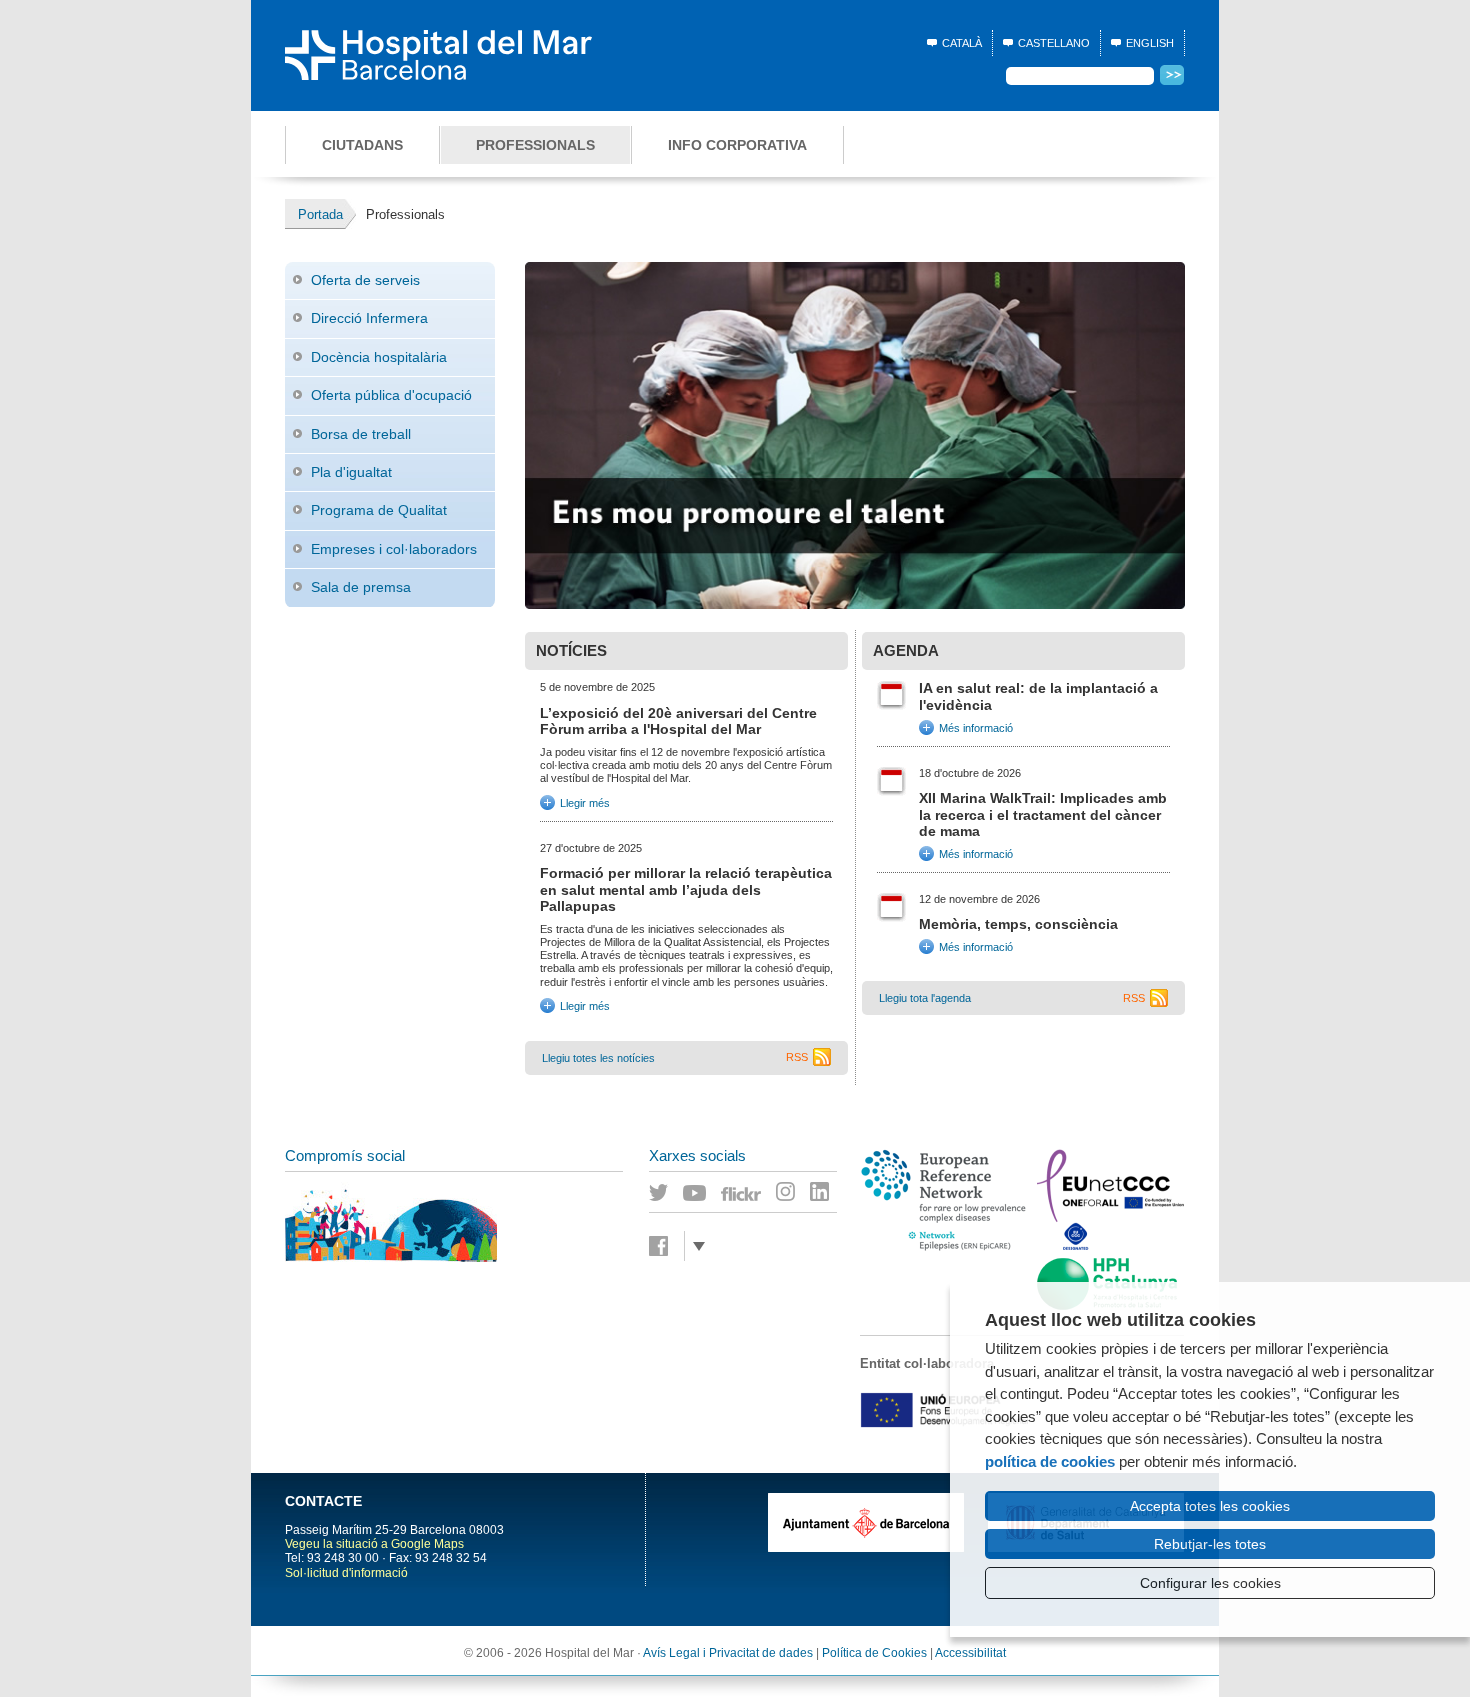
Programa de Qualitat (379, 510)
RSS (797, 1057)
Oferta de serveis (365, 280)
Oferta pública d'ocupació (391, 395)
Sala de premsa (361, 587)
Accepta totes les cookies (1210, 1506)
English (1150, 43)
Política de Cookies (874, 1653)
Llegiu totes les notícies (598, 1058)
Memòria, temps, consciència (1018, 924)
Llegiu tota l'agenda (925, 998)
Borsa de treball (361, 434)
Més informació (976, 727)
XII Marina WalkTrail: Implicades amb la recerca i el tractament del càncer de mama (1043, 815)
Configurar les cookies (1210, 1583)
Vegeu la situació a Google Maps (374, 1544)
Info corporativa (737, 145)
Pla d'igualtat (351, 472)
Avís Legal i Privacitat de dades (728, 1653)
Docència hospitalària (379, 357)
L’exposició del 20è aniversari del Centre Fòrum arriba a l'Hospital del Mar (678, 722)
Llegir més (575, 800)
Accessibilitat (970, 1653)
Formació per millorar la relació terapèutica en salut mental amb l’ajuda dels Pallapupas (686, 890)
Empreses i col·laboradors (394, 549)
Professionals (535, 145)
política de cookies (1050, 1461)
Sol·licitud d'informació (346, 1573)
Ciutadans (362, 145)
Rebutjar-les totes (1210, 1544)
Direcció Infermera (369, 318)
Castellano (1054, 43)
